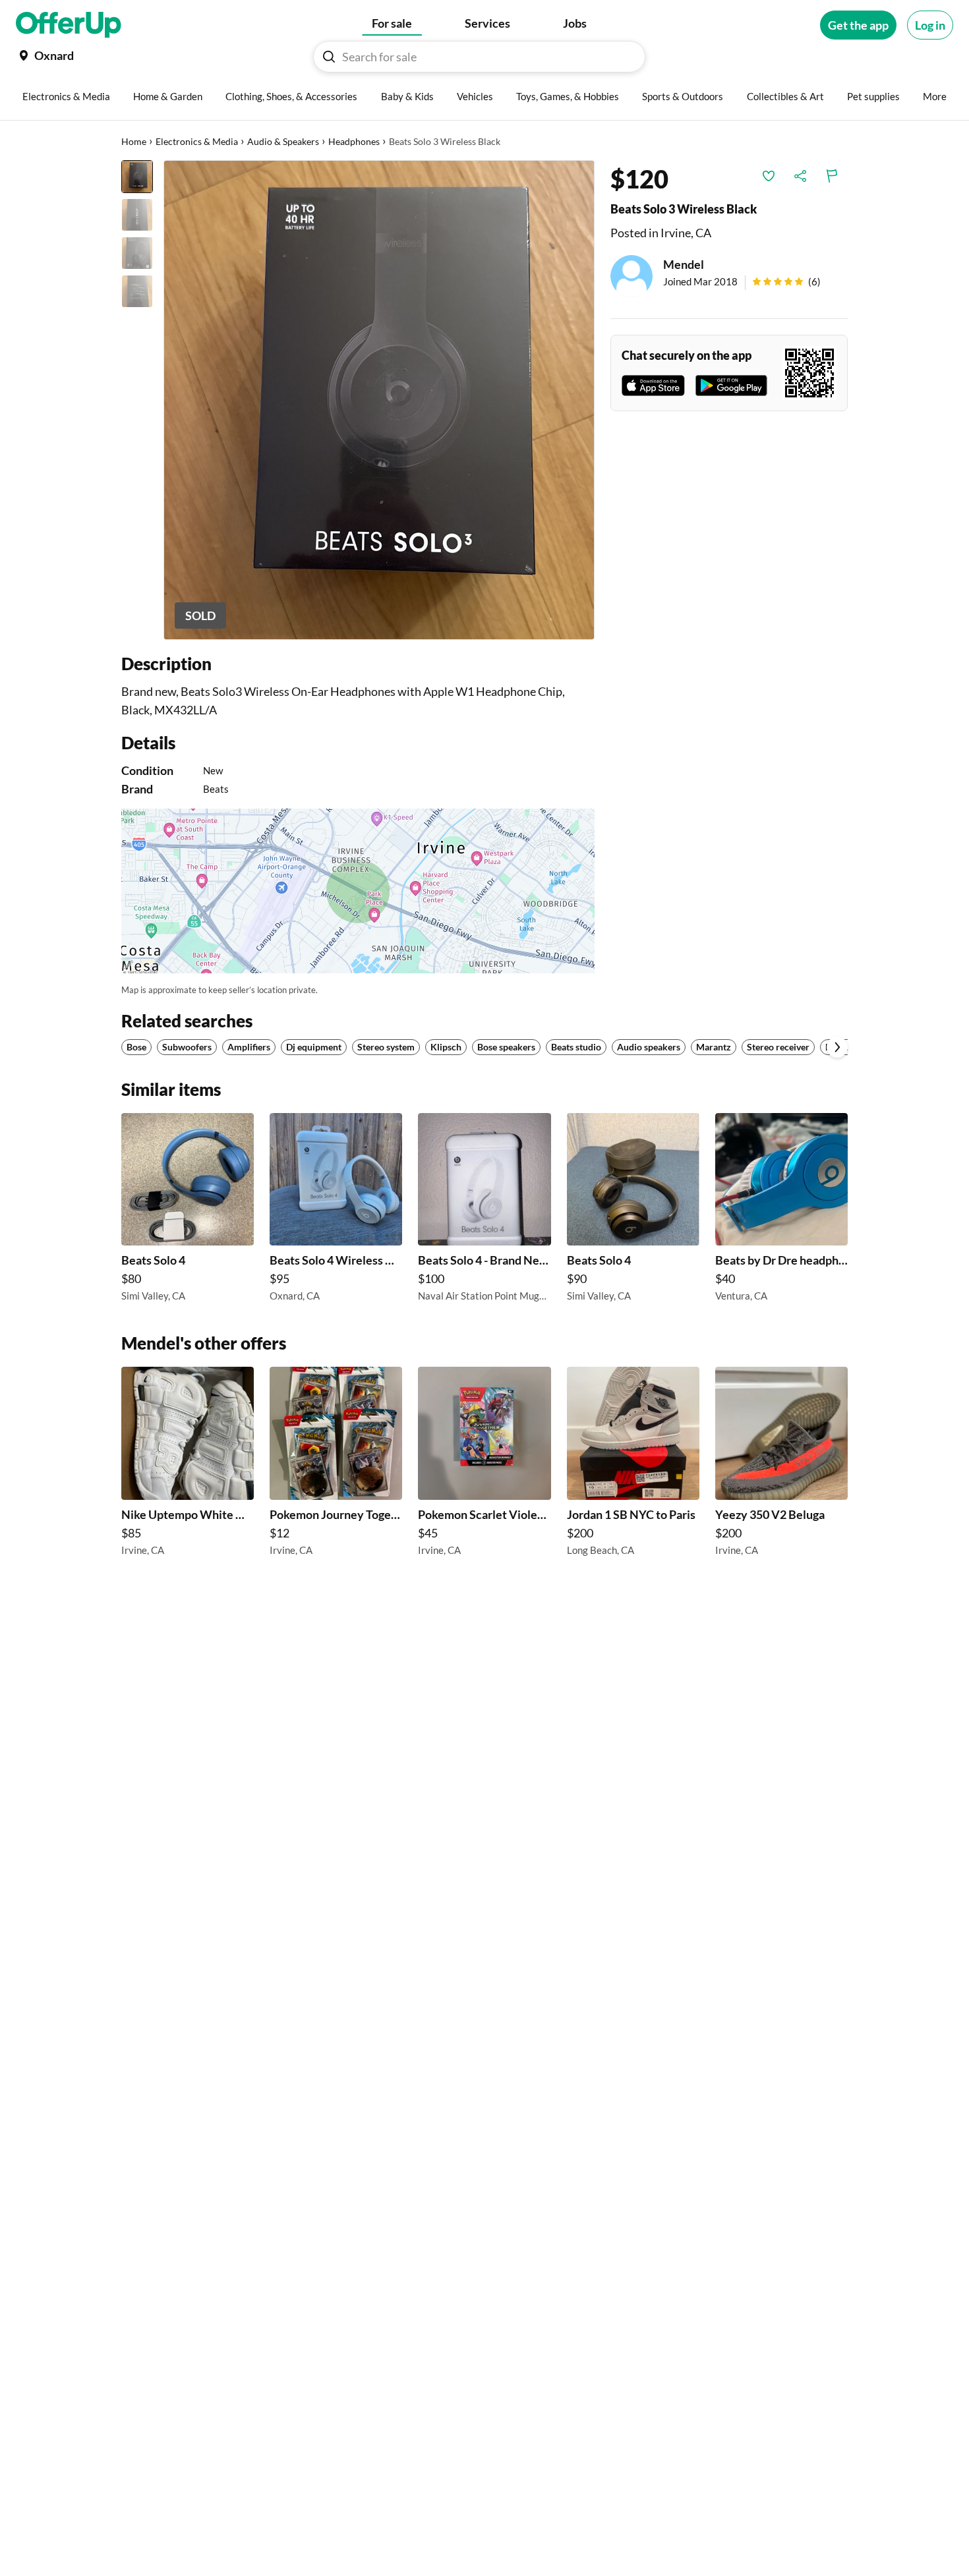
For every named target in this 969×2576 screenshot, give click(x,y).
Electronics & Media (197, 141)
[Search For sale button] (329, 57)
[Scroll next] (837, 1047)
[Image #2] (137, 215)
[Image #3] (137, 253)
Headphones (354, 141)
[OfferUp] (69, 25)
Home (134, 141)
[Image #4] (137, 291)
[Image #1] (137, 177)
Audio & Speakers (283, 141)
